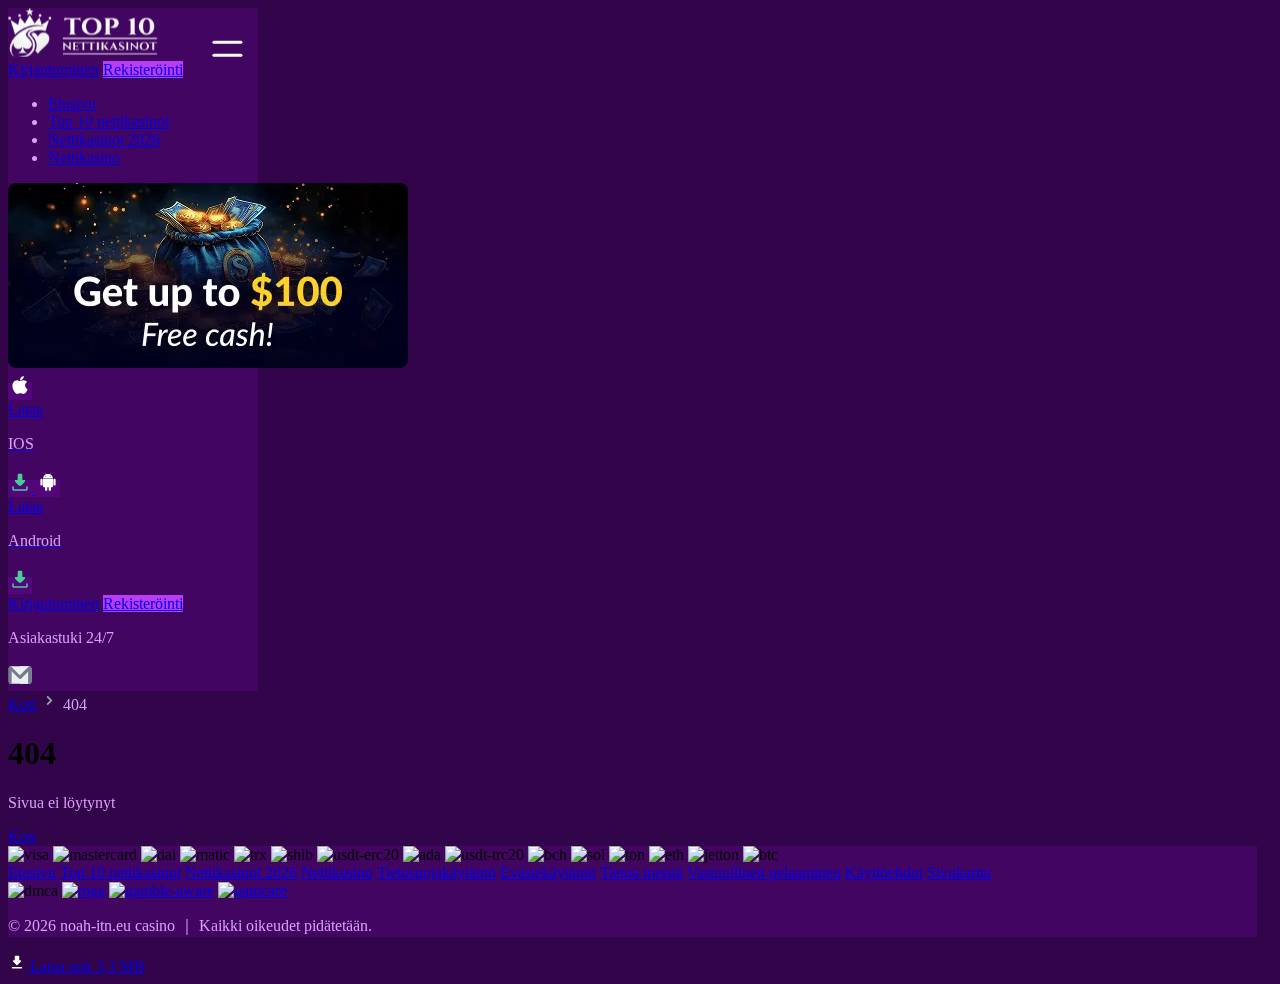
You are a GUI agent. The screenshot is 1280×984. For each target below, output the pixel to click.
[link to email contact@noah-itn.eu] (20, 681)
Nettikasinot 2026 (104, 139)
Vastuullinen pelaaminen (764, 872)
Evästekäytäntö (548, 872)
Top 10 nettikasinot (108, 121)
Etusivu (72, 103)
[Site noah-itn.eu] (108, 51)
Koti (22, 704)
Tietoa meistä (641, 872)
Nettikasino (84, 157)
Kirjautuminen (53, 69)
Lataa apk (85, 966)
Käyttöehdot (884, 872)
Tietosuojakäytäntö (436, 872)
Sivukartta (959, 872)
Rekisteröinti (143, 69)
